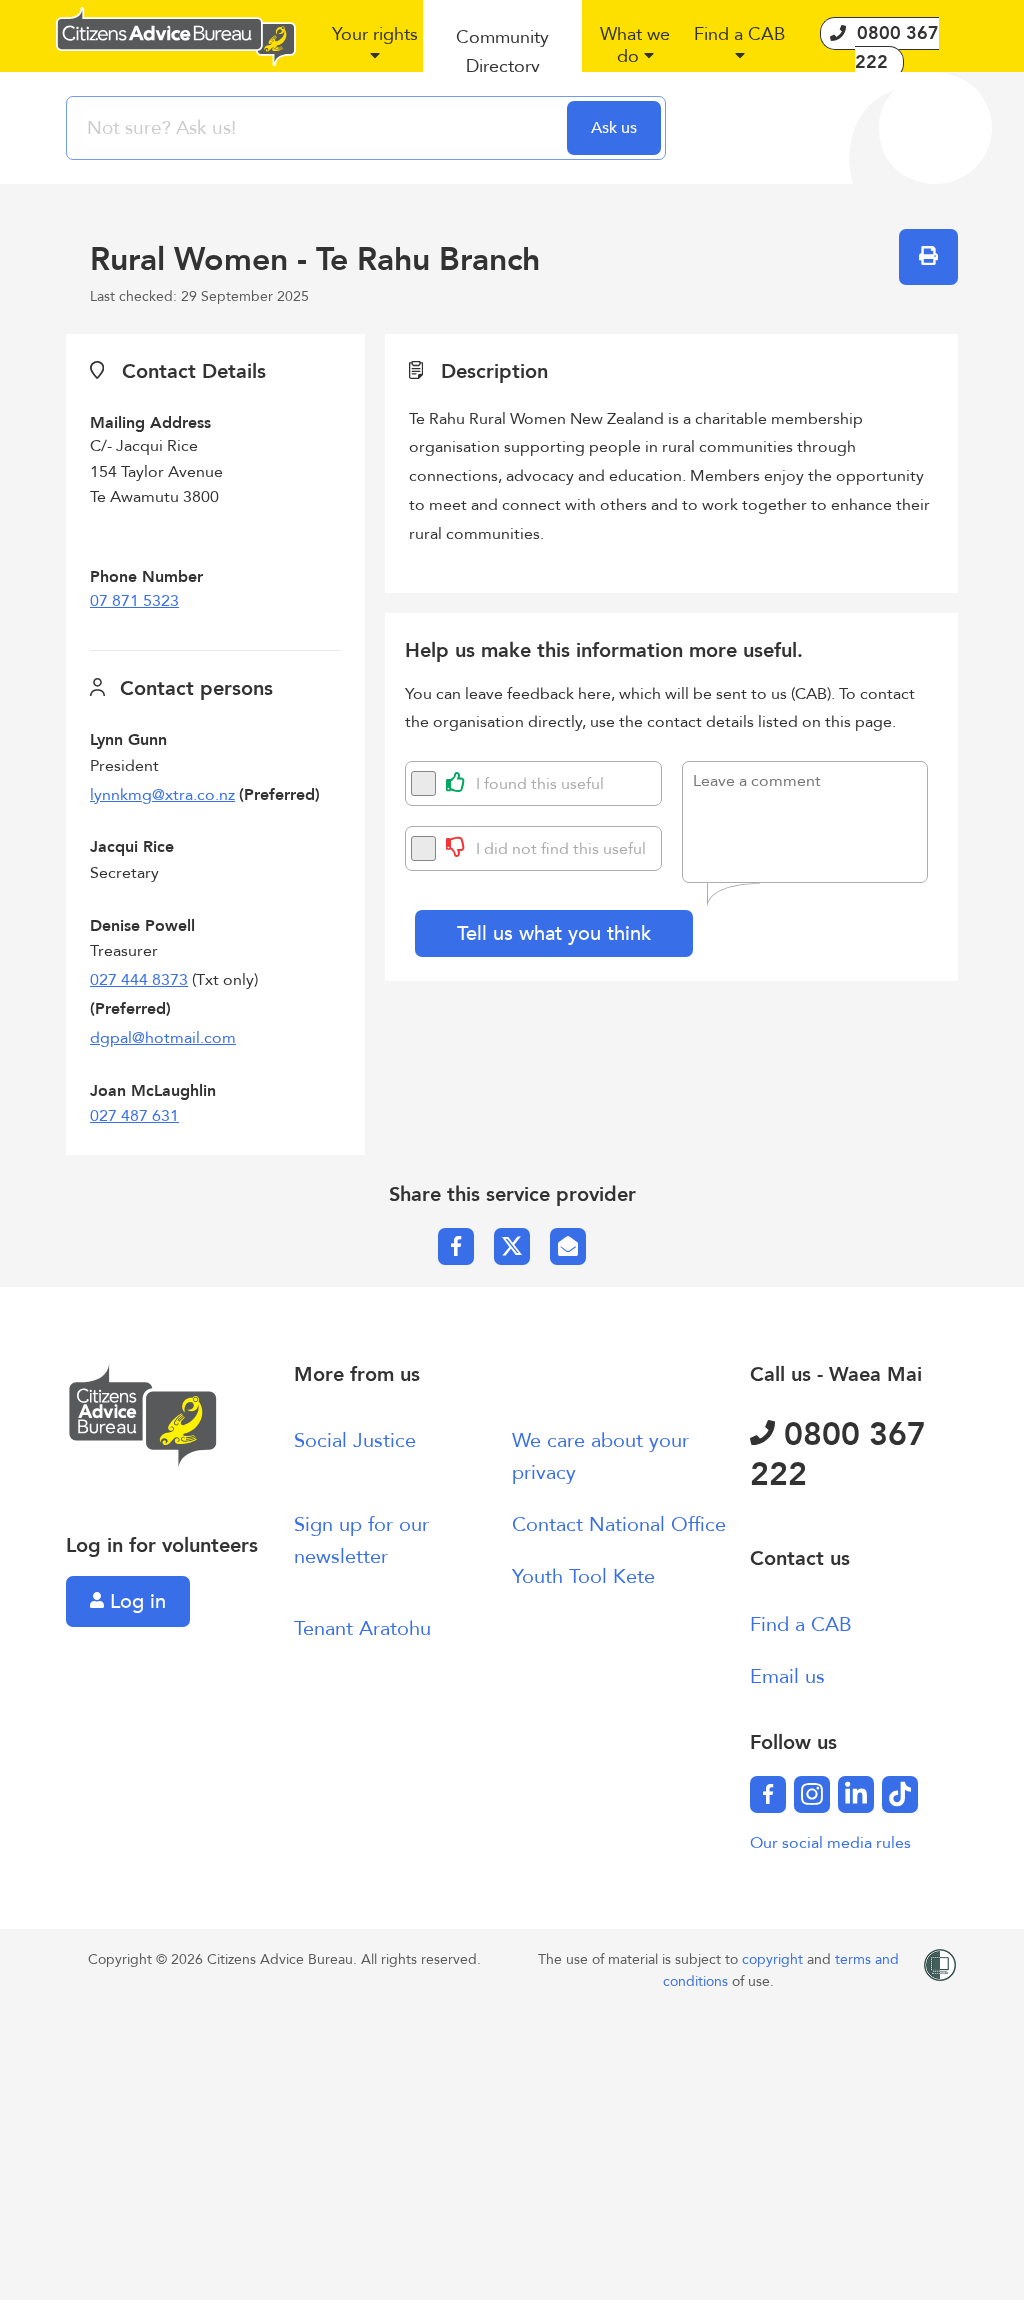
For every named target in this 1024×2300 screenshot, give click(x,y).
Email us (787, 1676)
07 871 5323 (134, 601)
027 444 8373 (139, 980)
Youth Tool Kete (583, 1576)
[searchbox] (319, 128)
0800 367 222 (838, 1455)
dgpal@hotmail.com (163, 1038)
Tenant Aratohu (362, 1628)
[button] (374, 53)
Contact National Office (619, 1524)
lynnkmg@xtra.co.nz (162, 795)
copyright (774, 1959)
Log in (135, 1601)
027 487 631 (134, 1116)
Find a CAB (801, 1624)
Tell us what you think (554, 933)
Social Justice (355, 1440)
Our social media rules (830, 1843)
